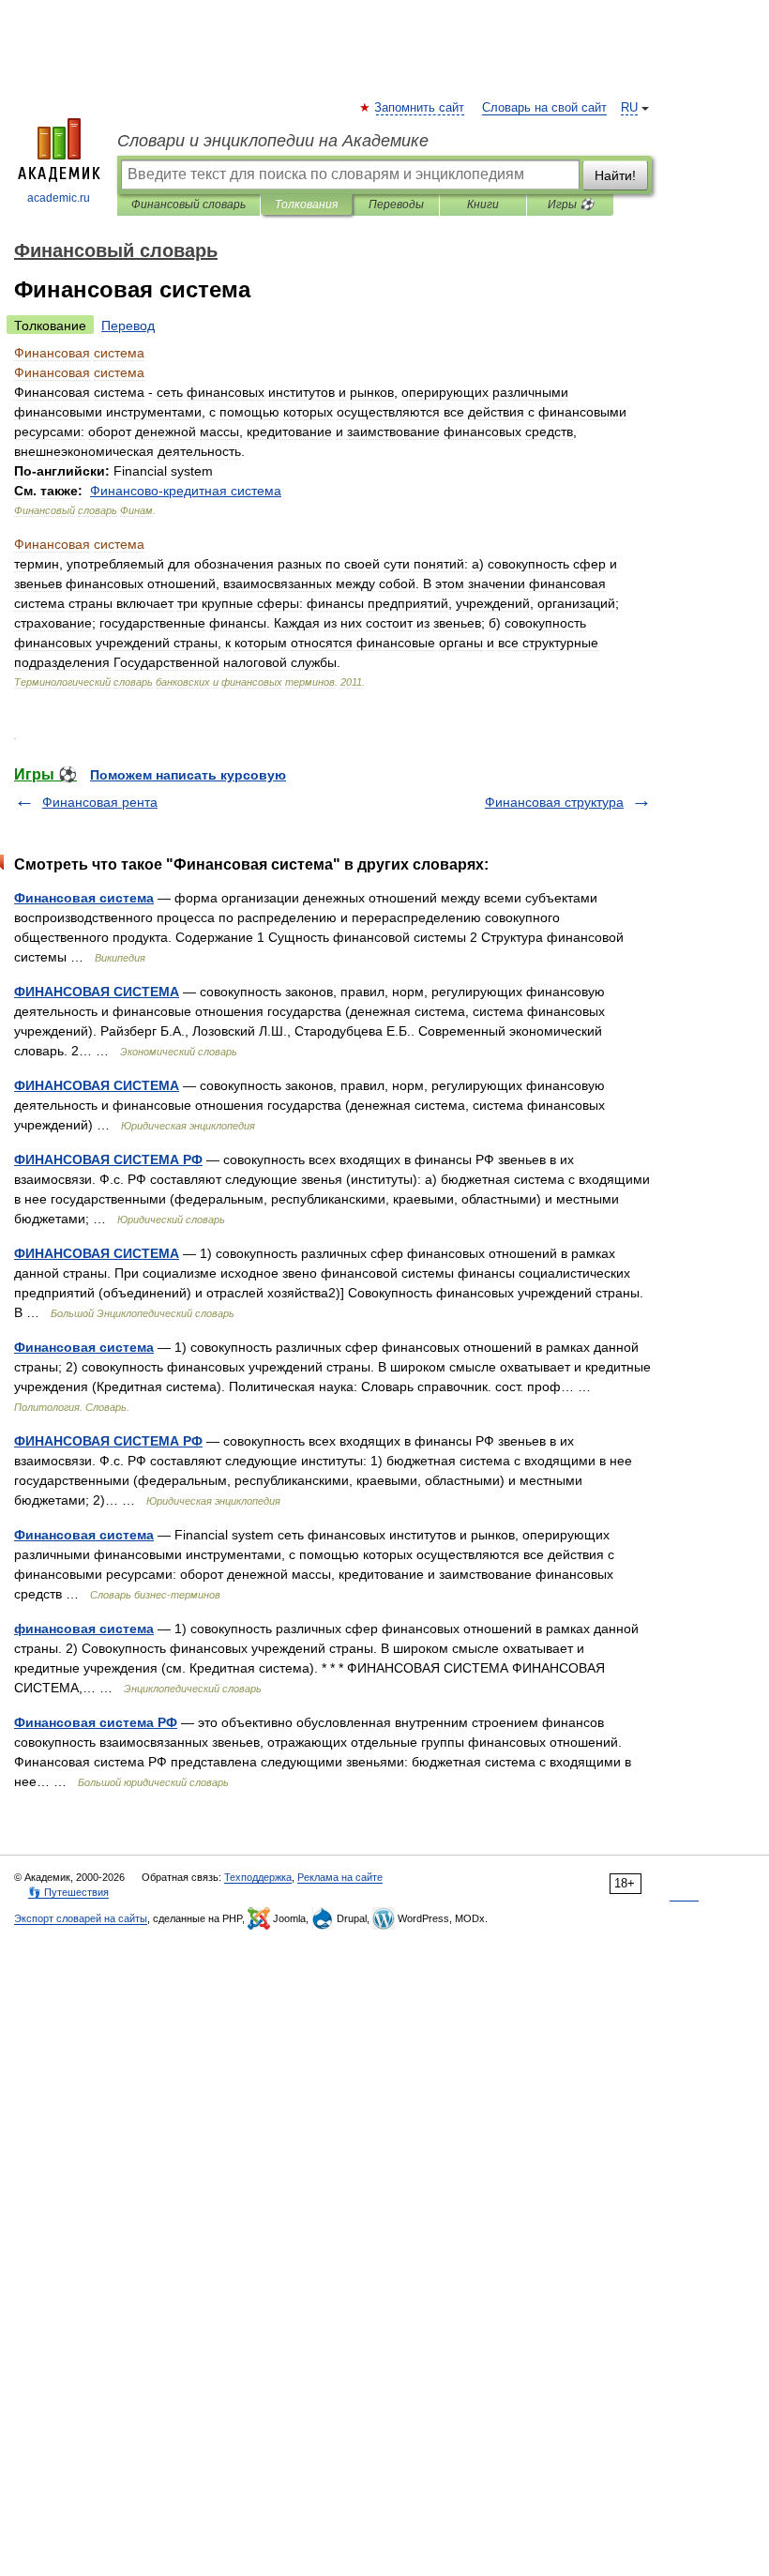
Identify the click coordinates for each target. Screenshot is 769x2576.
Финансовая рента (100, 802)
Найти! (615, 175)
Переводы (396, 205)
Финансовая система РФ (96, 1722)
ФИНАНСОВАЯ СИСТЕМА (97, 992)
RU (629, 108)
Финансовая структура (554, 802)
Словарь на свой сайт (544, 108)
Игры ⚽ (571, 205)
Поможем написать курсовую (188, 775)
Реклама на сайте (340, 1877)
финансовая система (84, 1629)
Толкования (306, 205)
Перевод (128, 326)
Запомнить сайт (420, 108)
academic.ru (59, 198)
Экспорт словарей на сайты (81, 1918)
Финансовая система (84, 898)
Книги (483, 205)
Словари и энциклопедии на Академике (273, 141)
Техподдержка (258, 1877)
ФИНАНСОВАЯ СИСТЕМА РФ (108, 1159)
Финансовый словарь (188, 205)
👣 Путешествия (68, 1892)
